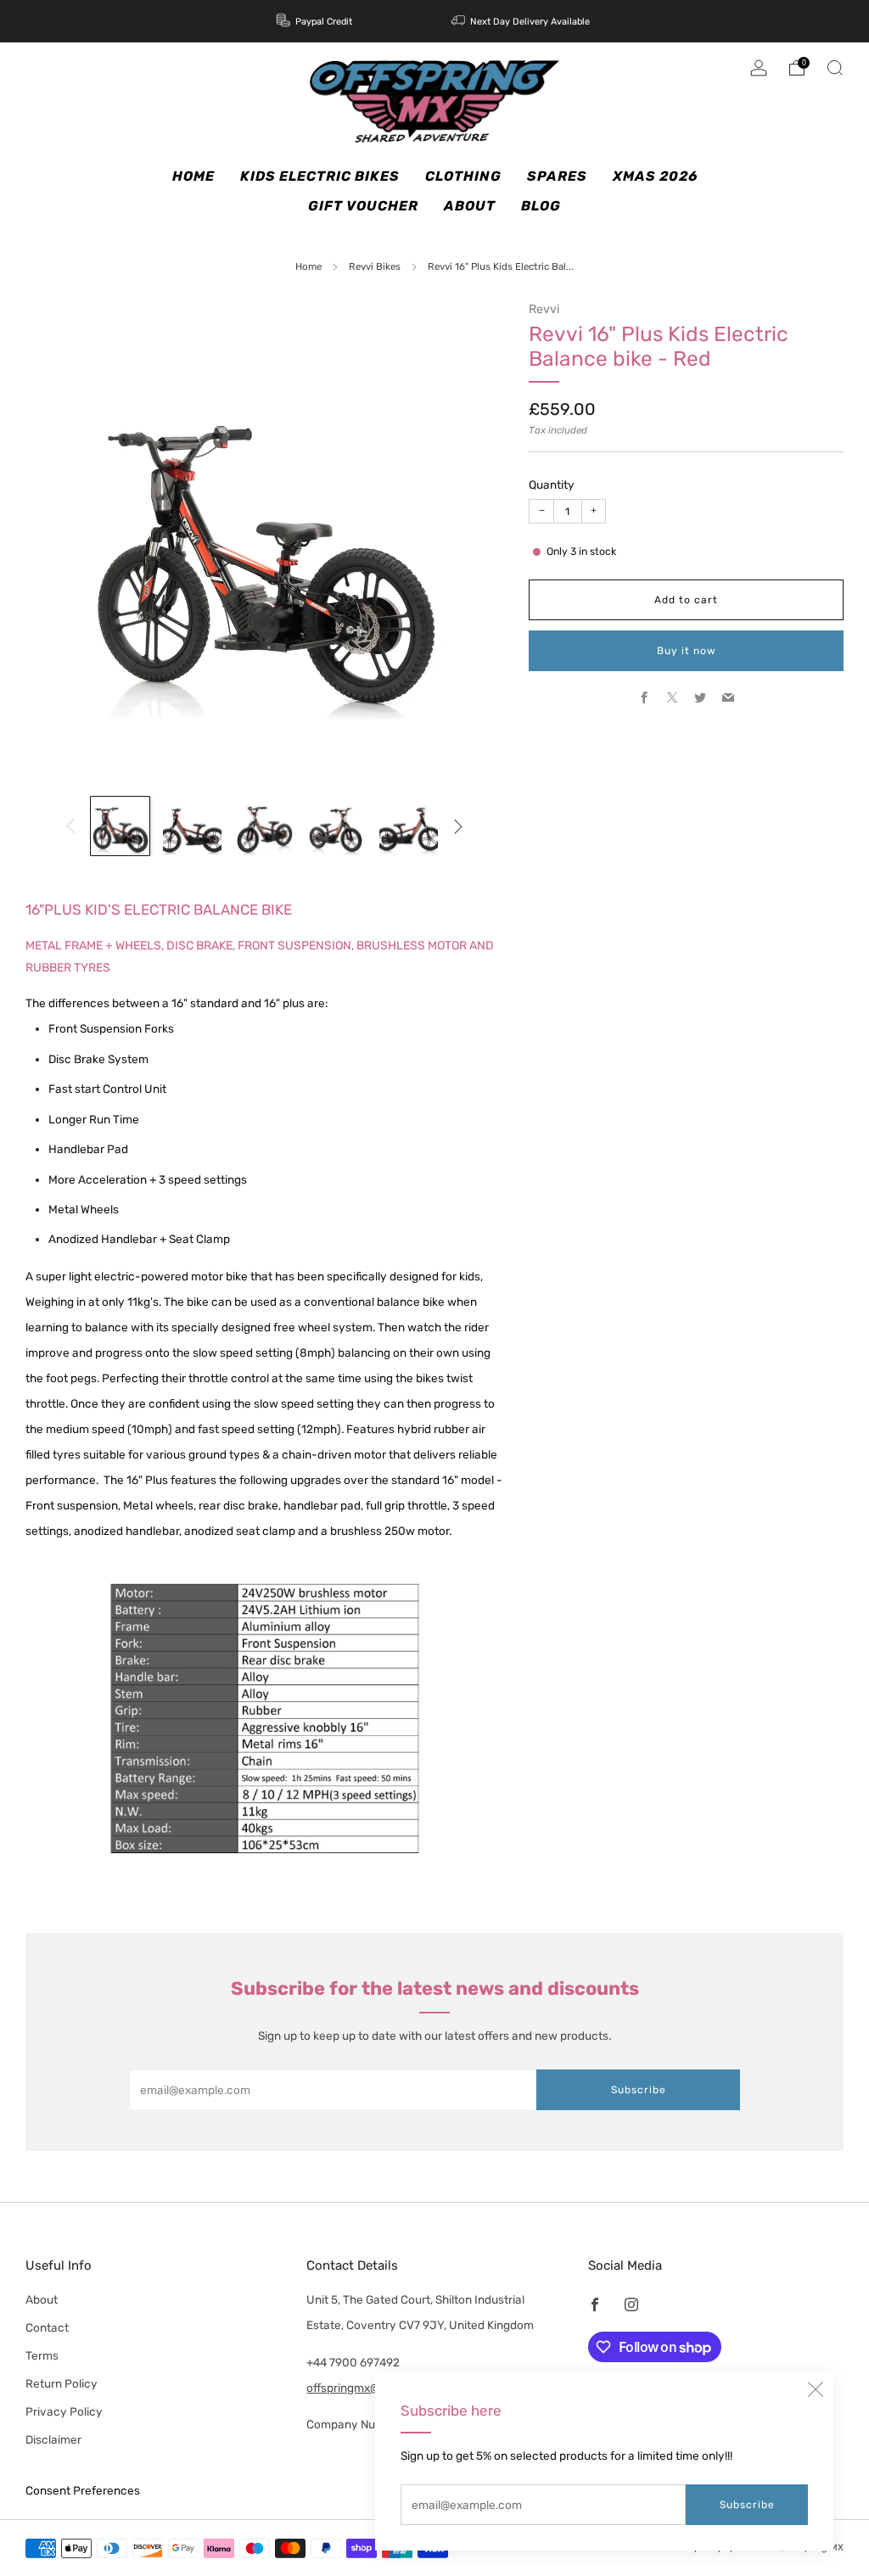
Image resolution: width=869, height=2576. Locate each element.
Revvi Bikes (375, 266)
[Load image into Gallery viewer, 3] (264, 826)
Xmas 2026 (655, 176)
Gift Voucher (363, 206)
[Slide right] (458, 826)
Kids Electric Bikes (320, 176)
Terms (42, 2355)
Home (193, 176)
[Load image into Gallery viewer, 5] (409, 826)
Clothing (463, 176)
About (470, 206)
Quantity (552, 484)
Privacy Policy (64, 2411)
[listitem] (316, 21)
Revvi (544, 309)
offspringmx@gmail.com (370, 2388)
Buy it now (687, 651)
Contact (47, 2327)
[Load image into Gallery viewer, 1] (120, 826)
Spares (557, 176)
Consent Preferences (83, 2490)
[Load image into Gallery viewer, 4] (336, 826)
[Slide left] (71, 826)
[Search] (835, 68)
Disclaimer (53, 2439)
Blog (541, 206)
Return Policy (62, 2383)
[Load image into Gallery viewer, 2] (192, 826)
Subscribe (747, 2505)
